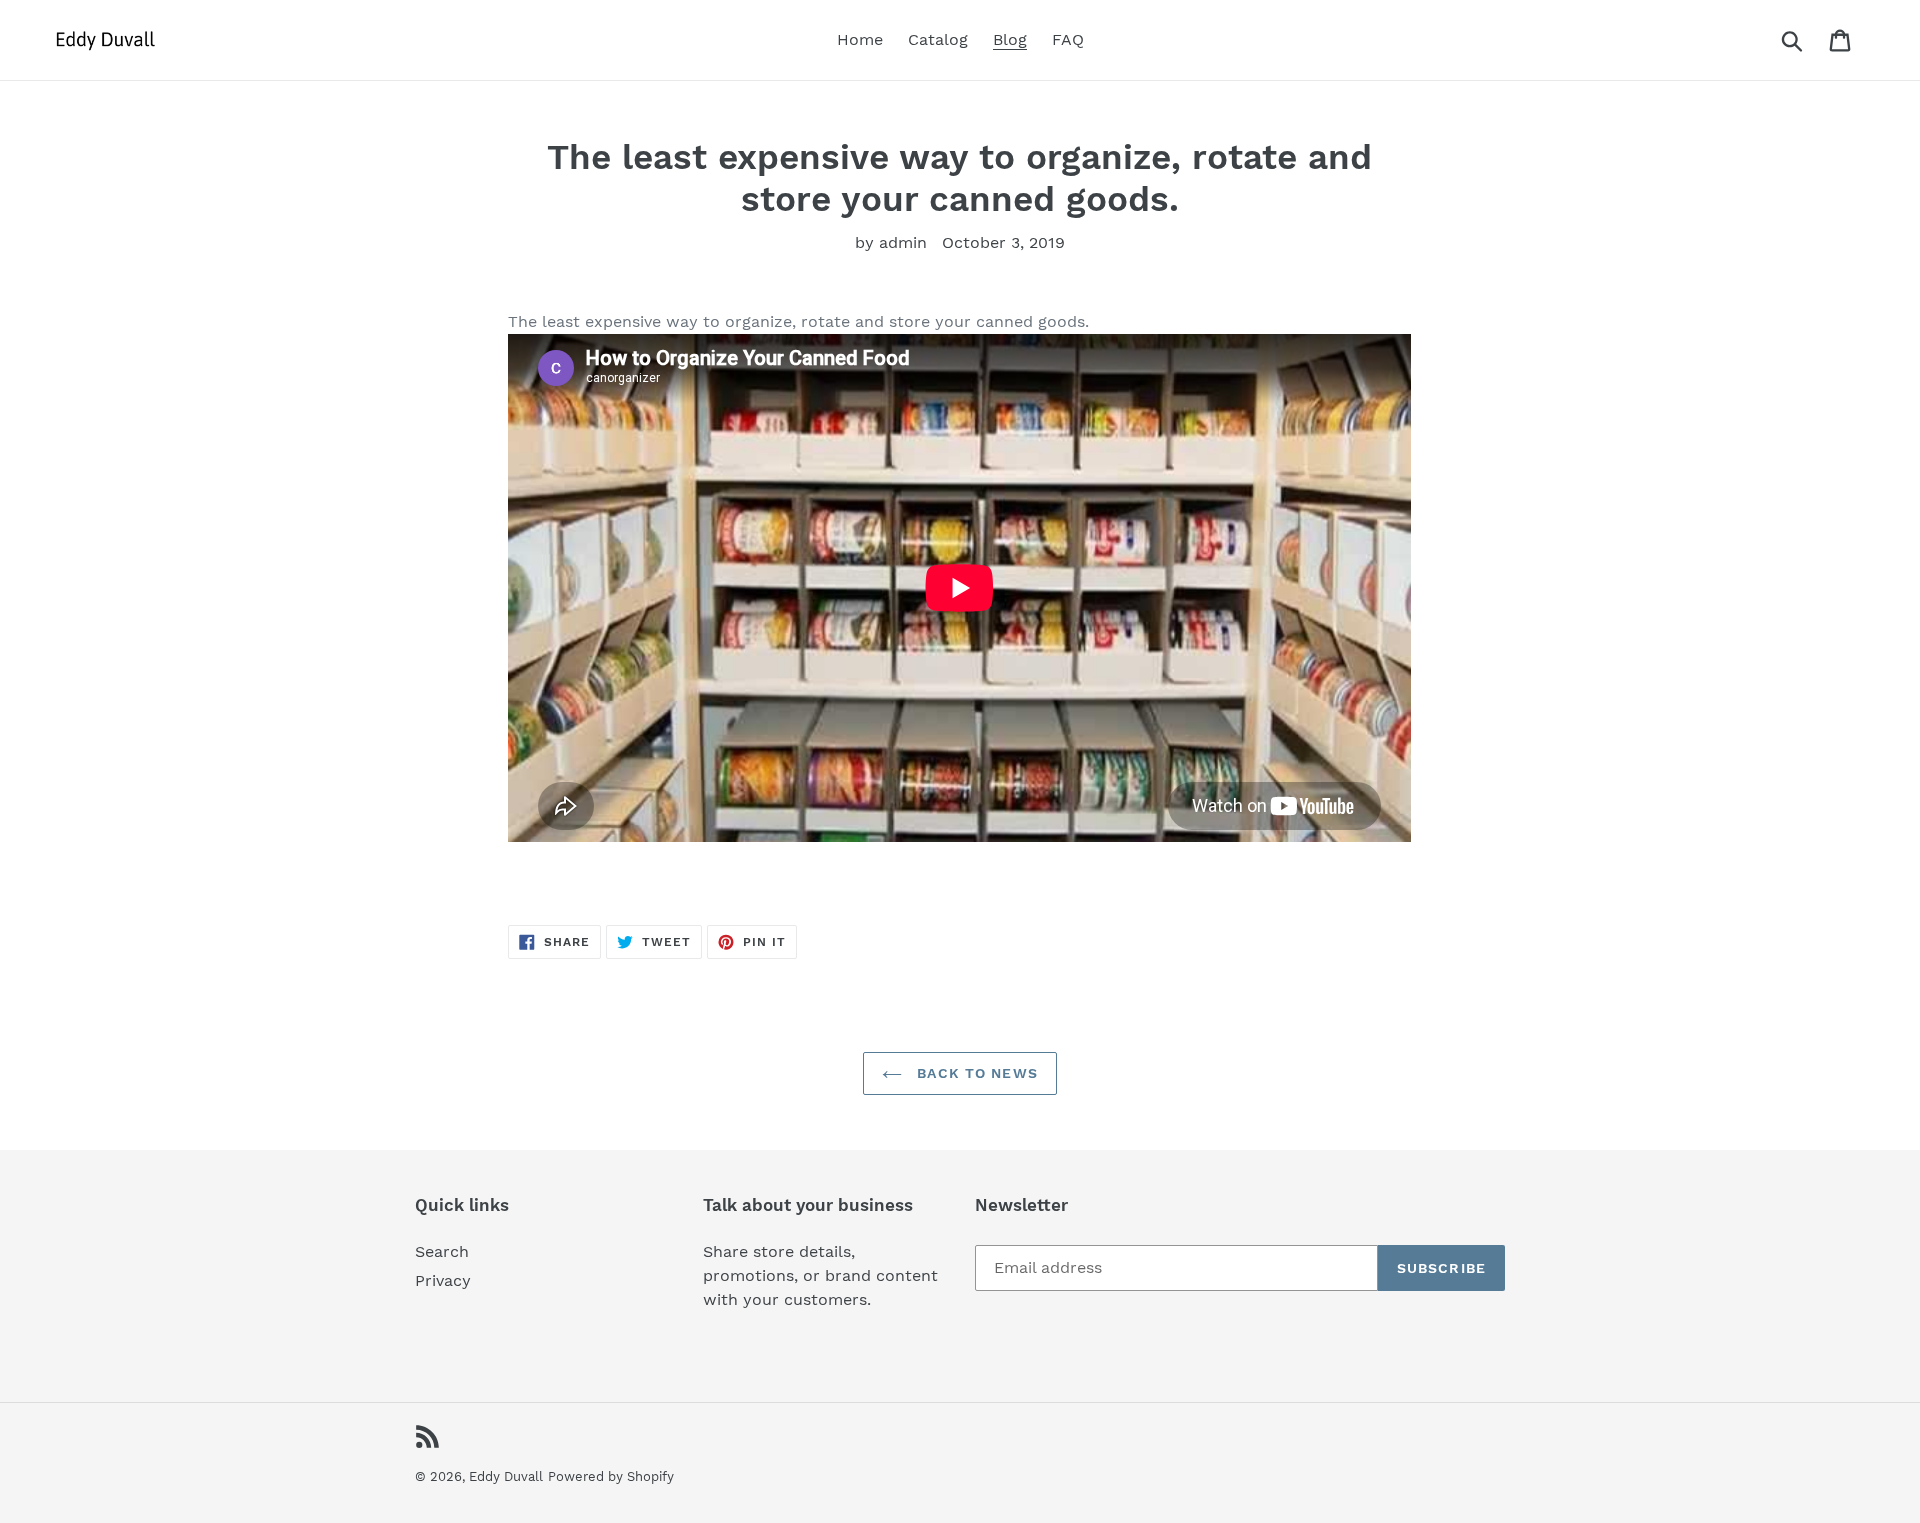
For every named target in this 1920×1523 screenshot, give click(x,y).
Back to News (975, 1073)
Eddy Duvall (506, 1476)
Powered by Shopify (611, 1476)
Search (442, 1251)
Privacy (443, 1280)
